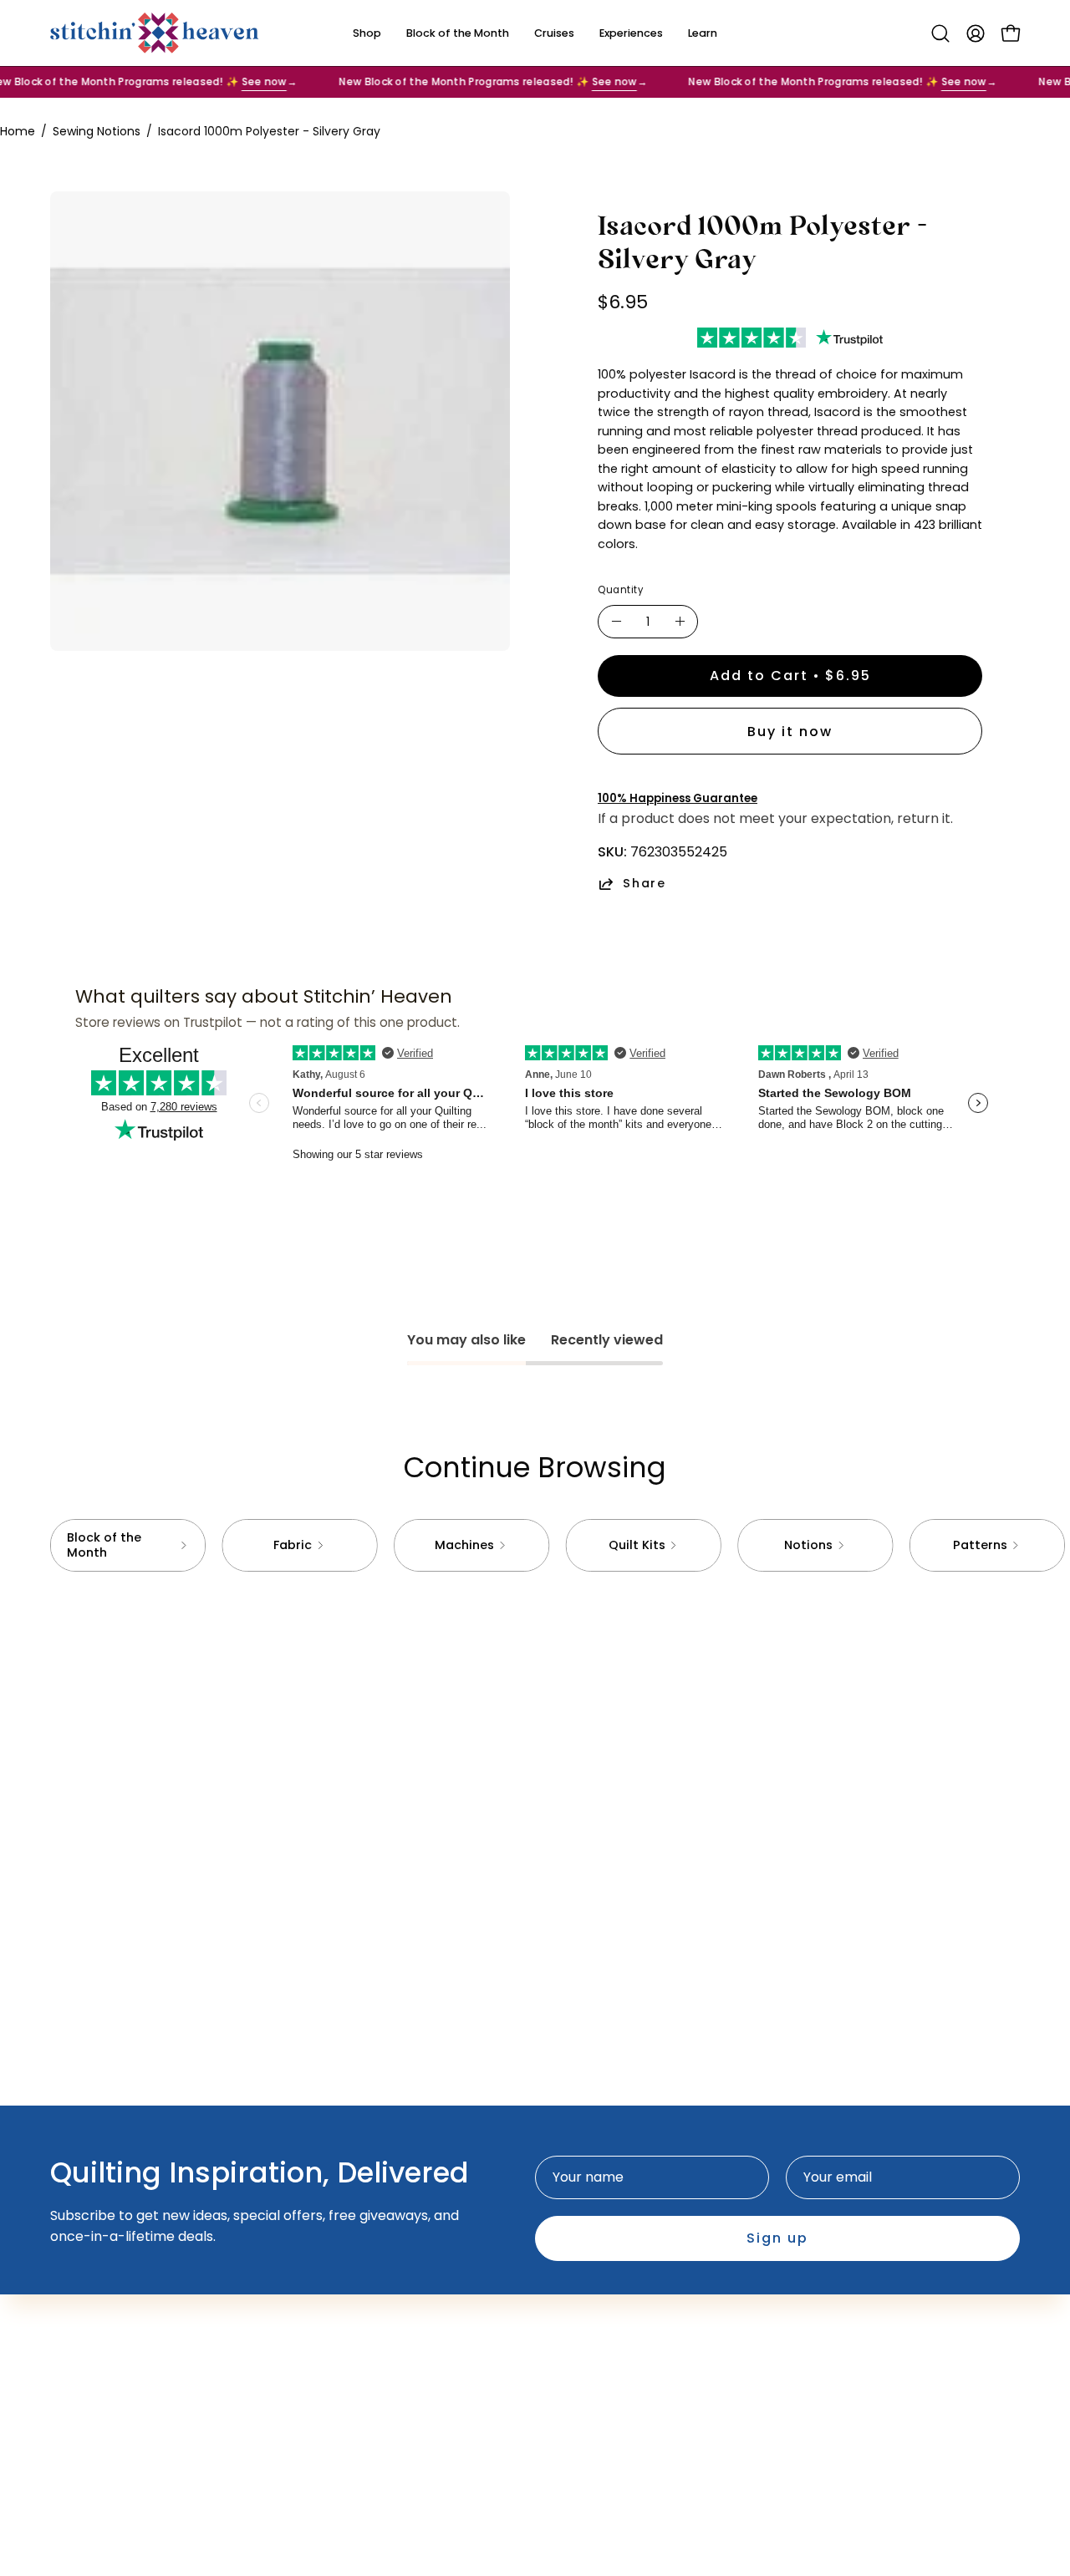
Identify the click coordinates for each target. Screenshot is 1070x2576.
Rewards (380, 2407)
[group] (535, 1545)
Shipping (580, 2352)
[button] (940, 33)
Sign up (777, 2238)
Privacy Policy (597, 2379)
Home (18, 131)
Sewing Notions (97, 131)
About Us (381, 2324)
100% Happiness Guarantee (678, 798)
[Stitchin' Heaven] (155, 33)
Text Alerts (387, 2379)
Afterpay (381, 2352)
